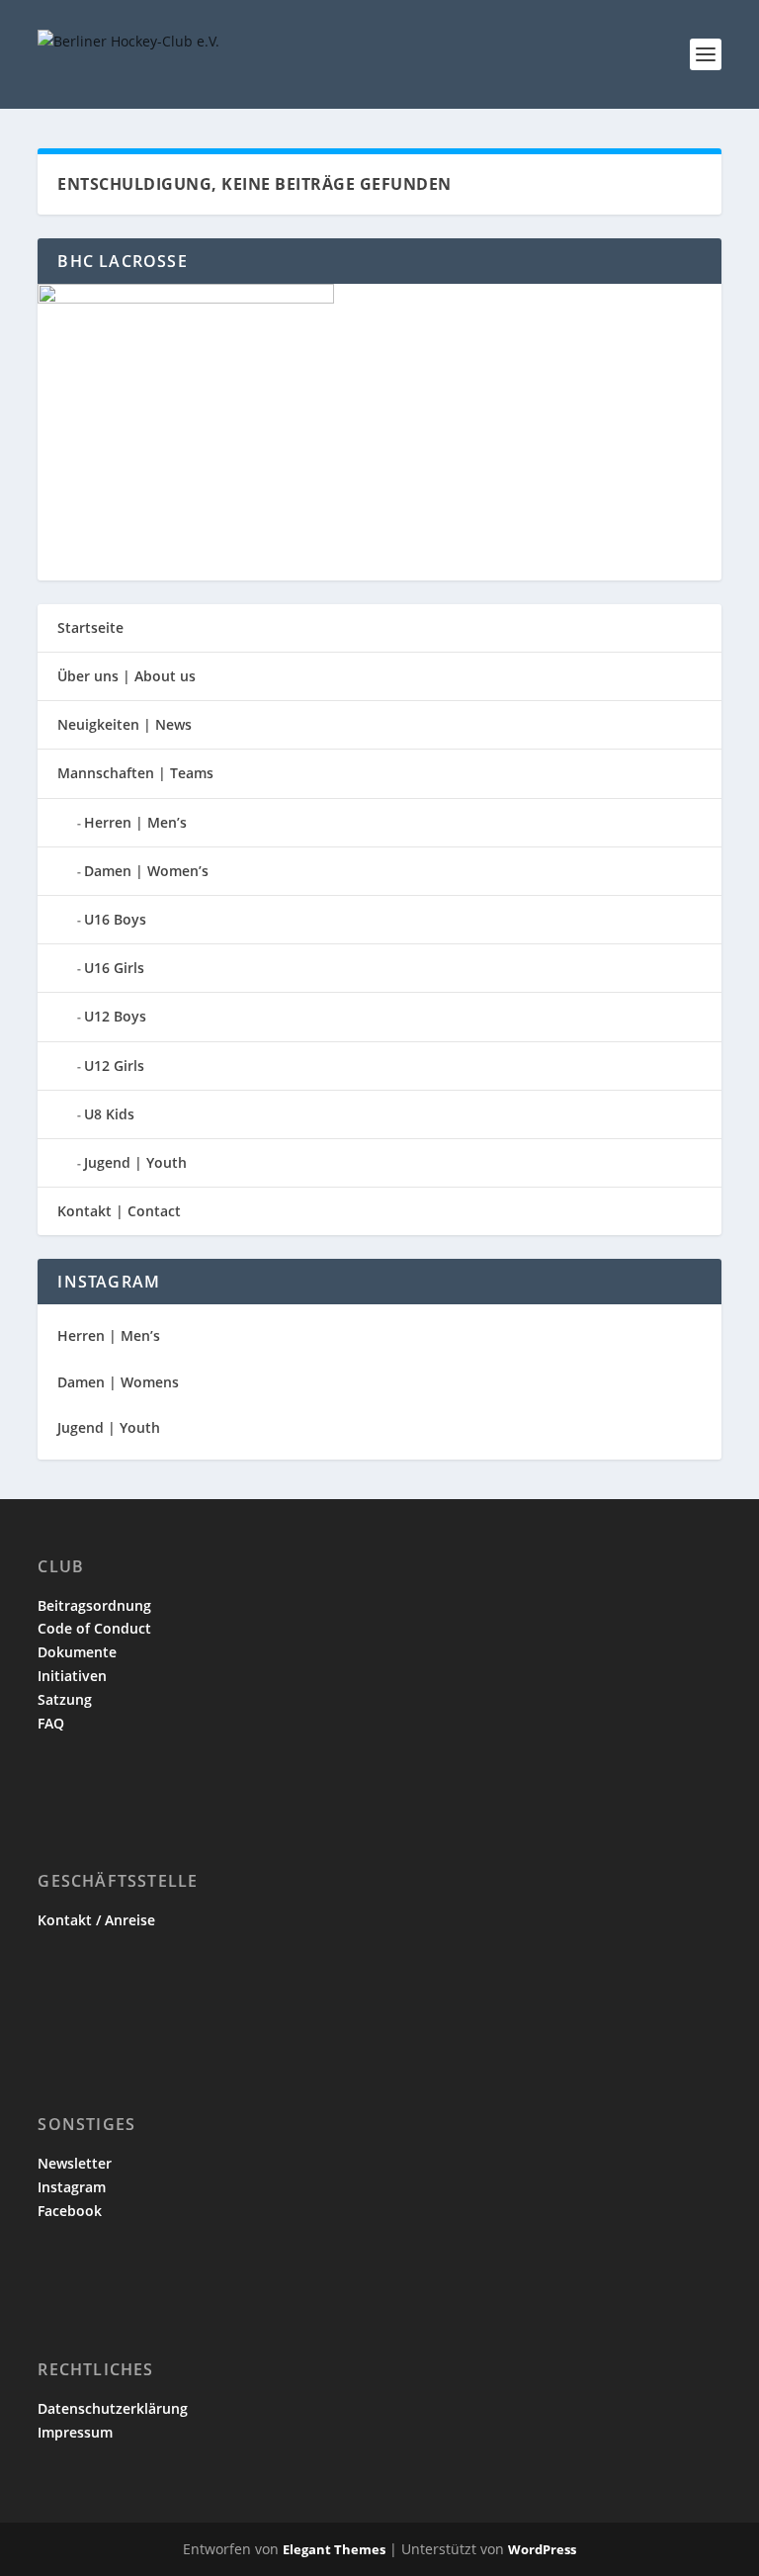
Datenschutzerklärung (113, 2408)
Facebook (70, 2211)
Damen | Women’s (146, 871)
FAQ (51, 1723)
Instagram (72, 2187)
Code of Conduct (94, 1628)
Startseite (90, 627)
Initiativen (72, 1676)
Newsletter (75, 2163)
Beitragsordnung (94, 1605)
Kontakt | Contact (119, 1211)
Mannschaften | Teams (135, 773)
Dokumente (77, 1652)
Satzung (65, 1699)
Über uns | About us (126, 676)
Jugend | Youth (135, 1162)
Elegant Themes (334, 2549)
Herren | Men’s (135, 822)
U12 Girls (114, 1066)
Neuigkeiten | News (125, 724)
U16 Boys (115, 919)
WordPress (542, 2549)
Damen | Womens (118, 1382)
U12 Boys (115, 1016)
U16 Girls (114, 968)
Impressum (75, 2432)
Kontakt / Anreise (96, 1920)
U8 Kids (109, 1114)
